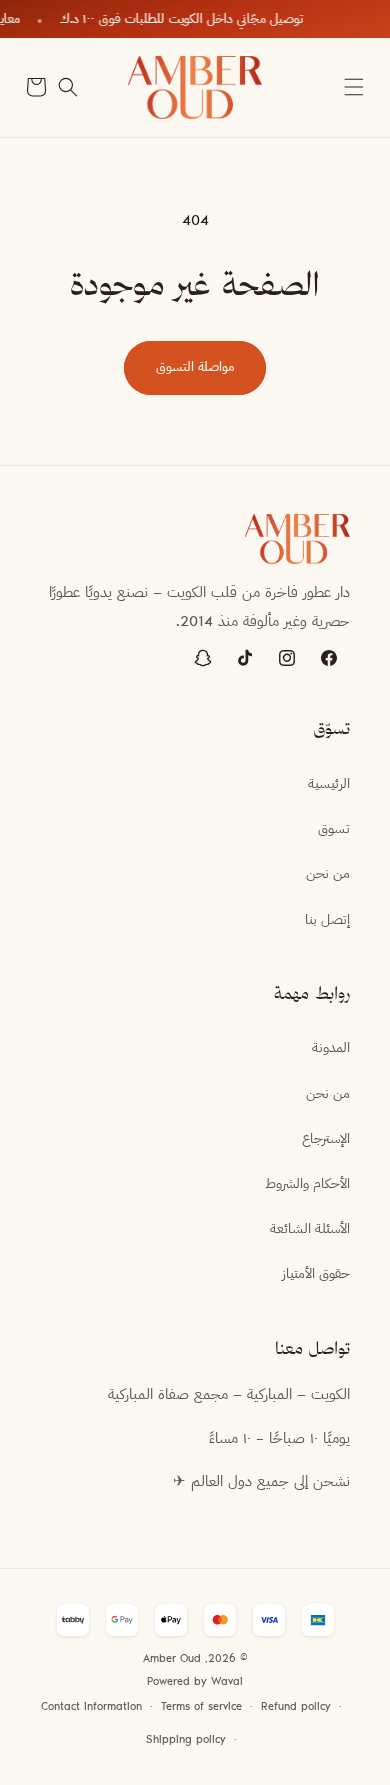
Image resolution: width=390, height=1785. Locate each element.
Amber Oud (172, 1659)
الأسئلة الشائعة (310, 1230)
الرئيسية (329, 785)
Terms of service (201, 1707)
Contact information (91, 1707)
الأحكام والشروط (307, 1185)
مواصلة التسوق (195, 368)
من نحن (328, 875)
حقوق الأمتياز (316, 1275)
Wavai (227, 1682)
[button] (354, 87)
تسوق (334, 830)
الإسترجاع (326, 1140)
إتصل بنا (327, 921)
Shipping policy (186, 1740)
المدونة (331, 1049)
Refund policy (296, 1707)
